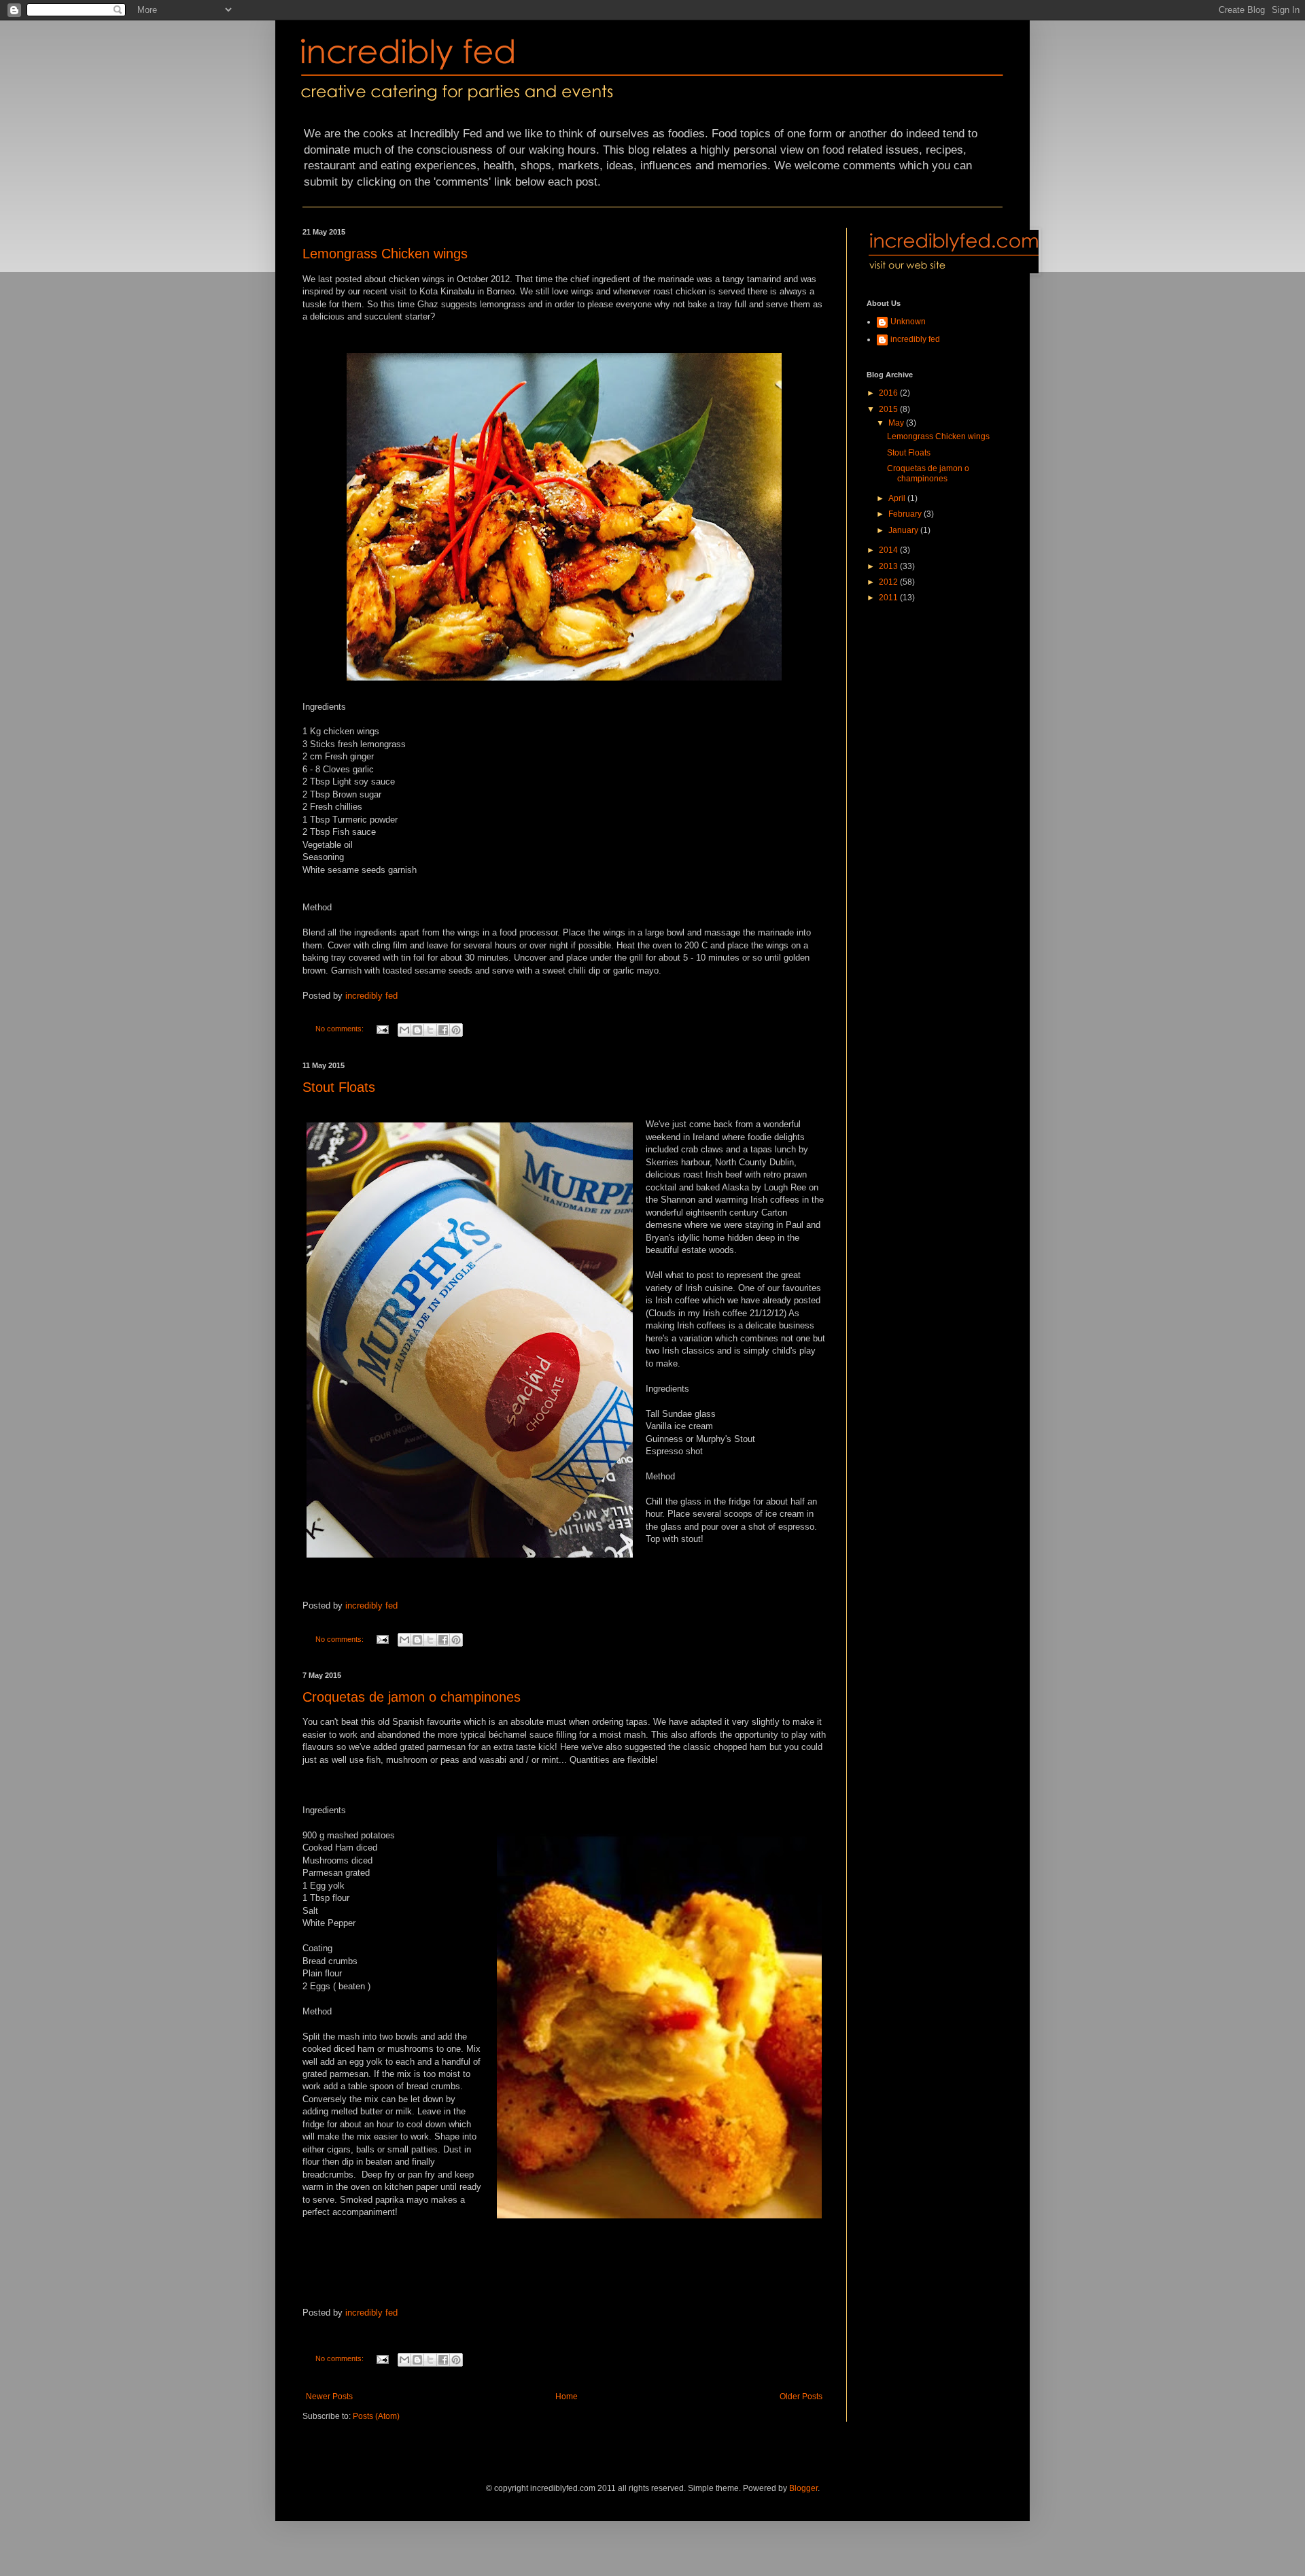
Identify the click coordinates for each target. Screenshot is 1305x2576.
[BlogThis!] (417, 1030)
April (898, 498)
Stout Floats (339, 1087)
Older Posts (801, 2397)
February (906, 514)
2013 (889, 566)
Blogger (803, 2488)
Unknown (908, 322)
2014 (889, 550)
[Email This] (404, 1030)
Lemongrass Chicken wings (385, 254)
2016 (889, 393)
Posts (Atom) (376, 2416)
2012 (889, 582)
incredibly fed (371, 996)
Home (567, 2397)
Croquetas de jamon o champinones (412, 1697)
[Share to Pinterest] (456, 1030)
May (897, 423)
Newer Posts (329, 2397)
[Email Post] (382, 1029)
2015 (889, 409)
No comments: (341, 1029)
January (904, 530)
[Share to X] (430, 1030)
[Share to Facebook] (443, 1030)
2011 (889, 598)
